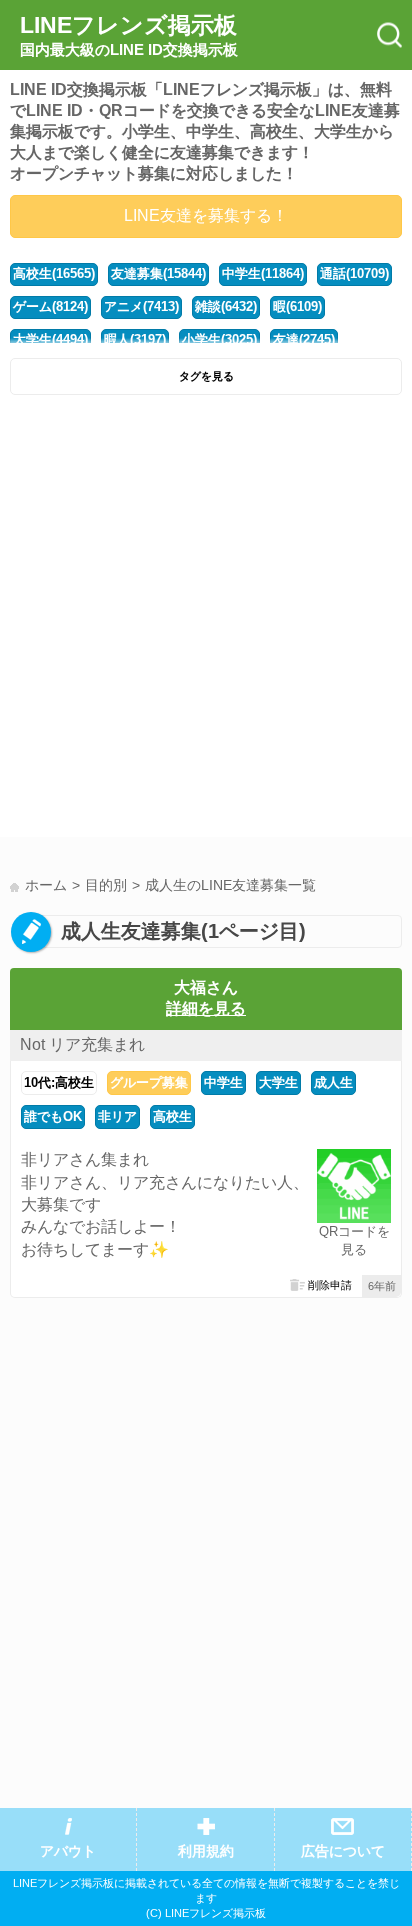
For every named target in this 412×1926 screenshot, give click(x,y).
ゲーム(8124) (50, 306)
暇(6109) (297, 306)
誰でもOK (53, 1116)
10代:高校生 (59, 1082)
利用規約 (206, 1851)
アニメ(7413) (141, 306)
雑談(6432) (226, 306)
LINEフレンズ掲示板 (129, 35)
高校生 (172, 1116)
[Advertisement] (206, 621)
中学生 (223, 1082)
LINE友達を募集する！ (206, 215)
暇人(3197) (135, 339)
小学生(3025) (219, 339)
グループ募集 (149, 1082)
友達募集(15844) (158, 273)
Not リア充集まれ (82, 1044)
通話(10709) (354, 273)
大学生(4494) (50, 339)
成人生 (333, 1082)
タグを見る (206, 376)
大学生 (278, 1082)
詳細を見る (206, 1008)
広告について (343, 1851)
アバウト (68, 1851)
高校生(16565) (54, 273)
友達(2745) (304, 339)
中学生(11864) (263, 273)
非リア (117, 1116)
